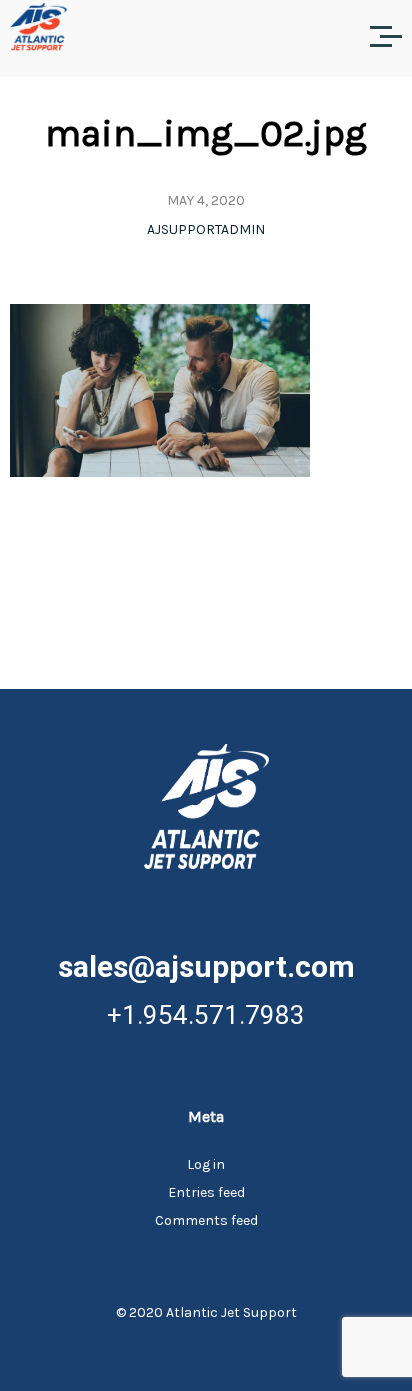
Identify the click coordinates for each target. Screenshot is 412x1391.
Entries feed (206, 1192)
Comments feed (206, 1220)
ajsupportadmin (206, 229)
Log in (206, 1164)
